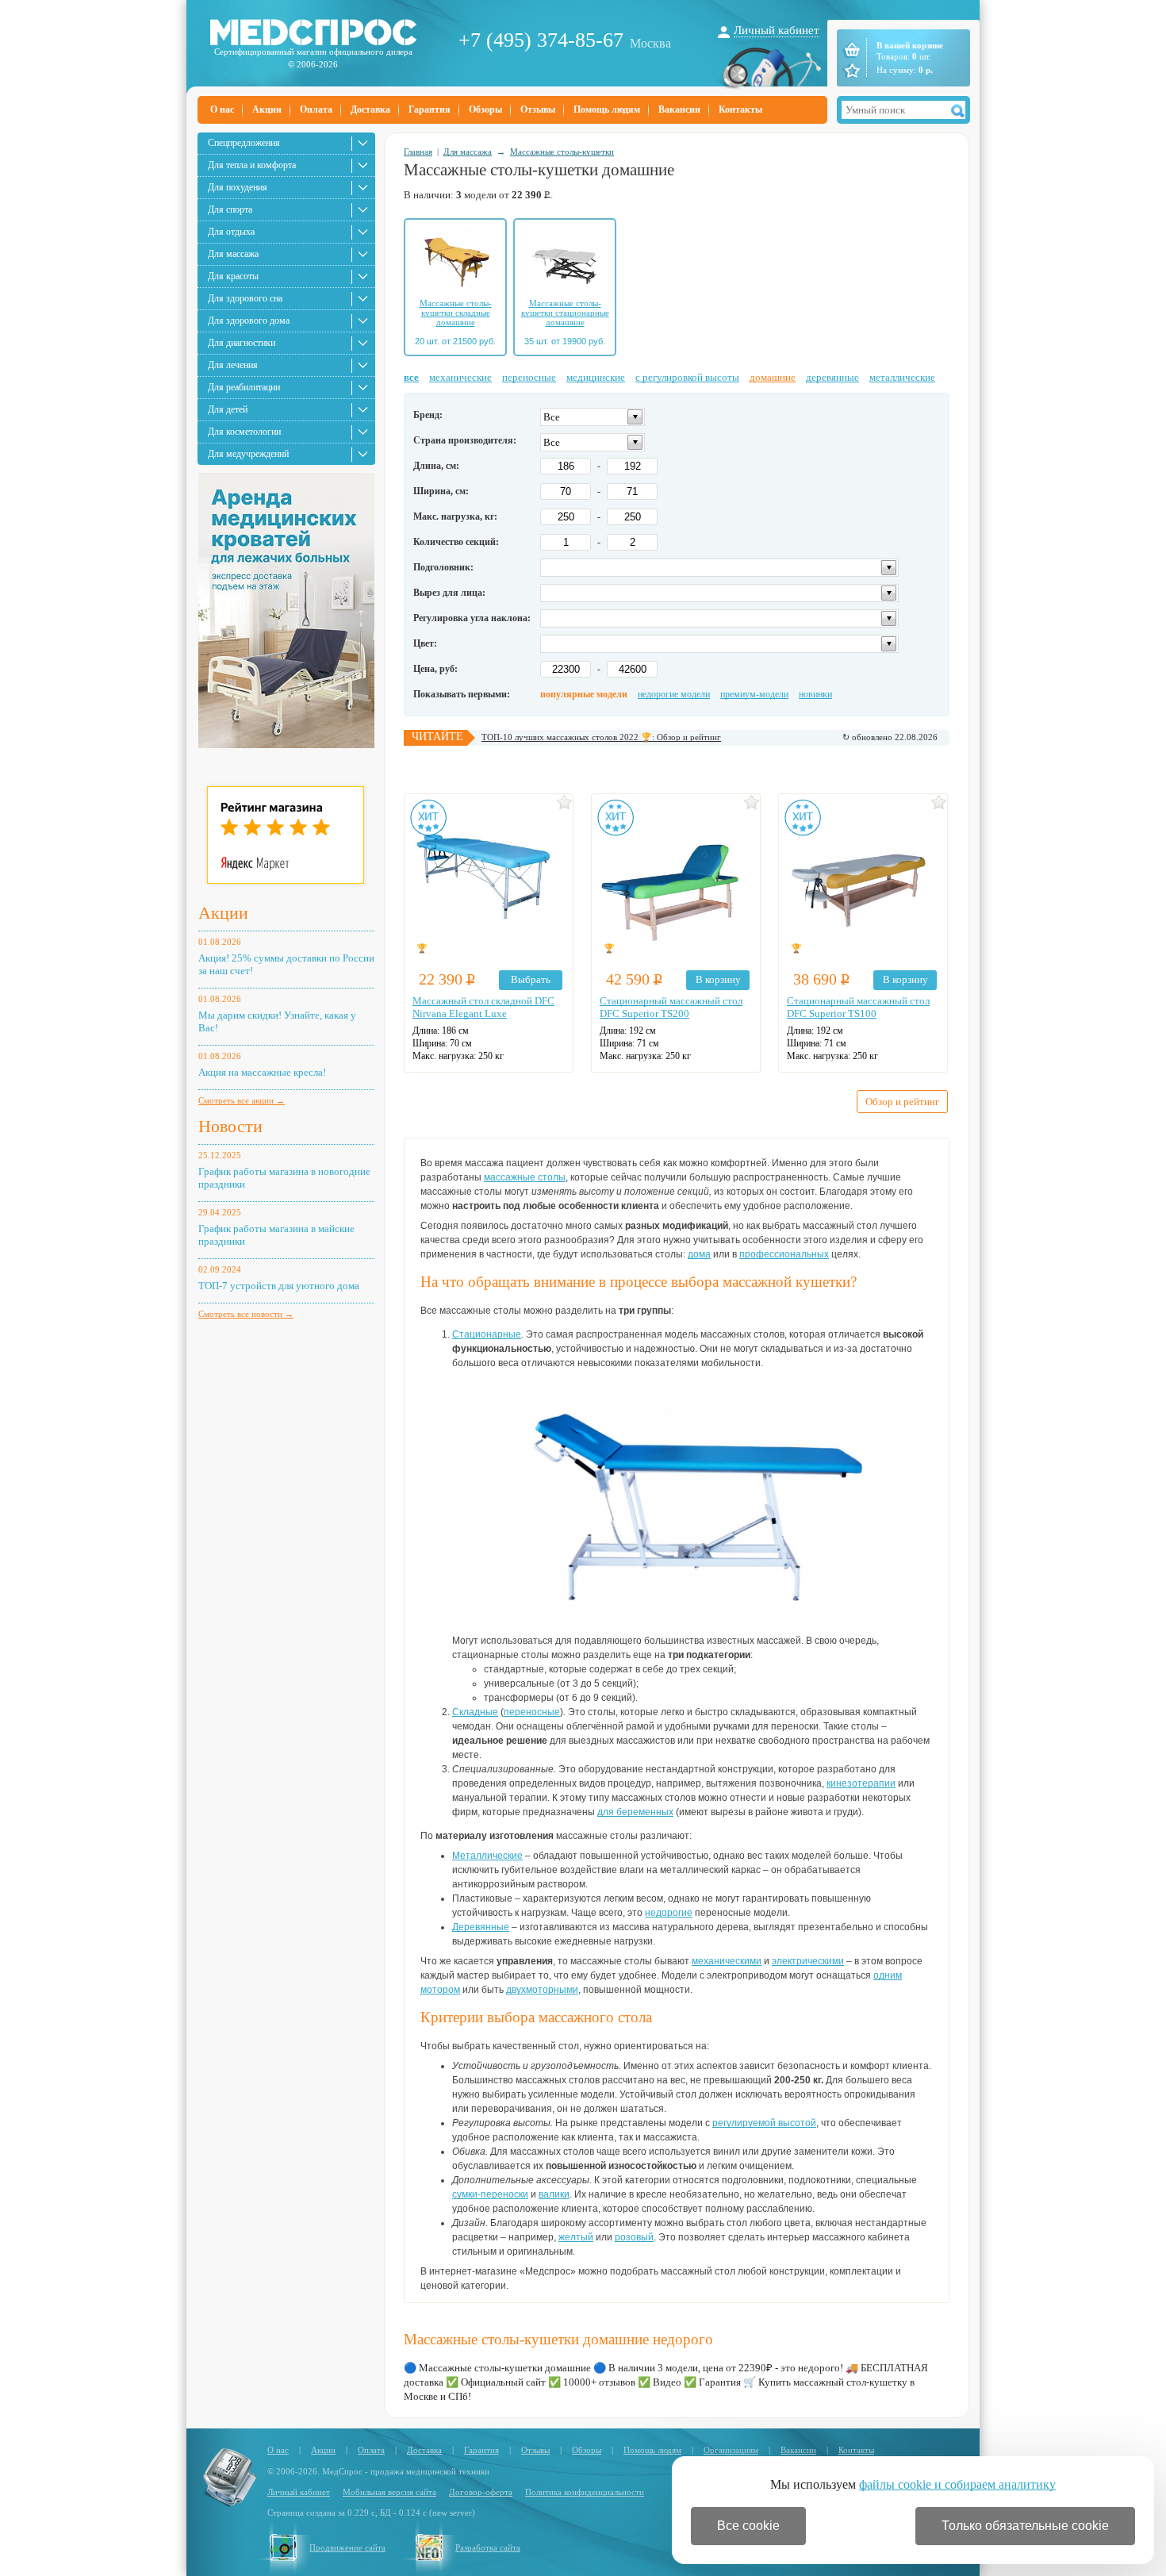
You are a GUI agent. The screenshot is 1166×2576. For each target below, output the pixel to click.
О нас (222, 109)
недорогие (669, 1913)
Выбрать (531, 979)
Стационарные (487, 1334)
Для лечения (233, 365)
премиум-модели (754, 694)
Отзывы (538, 109)
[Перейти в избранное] (851, 71)
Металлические (487, 1856)
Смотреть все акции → (242, 1100)
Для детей (228, 409)
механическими (727, 1961)
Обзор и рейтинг (902, 1102)
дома (699, 1254)
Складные (475, 1712)
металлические (902, 377)
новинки (815, 694)
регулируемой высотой (764, 2123)
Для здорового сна (245, 298)
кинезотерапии (861, 1783)
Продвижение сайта (347, 2547)
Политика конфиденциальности (585, 2492)
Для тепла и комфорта (252, 165)
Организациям (731, 2450)
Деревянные (481, 1927)
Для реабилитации (244, 387)
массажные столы (525, 1177)
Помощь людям (607, 109)
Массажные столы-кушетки (562, 152)
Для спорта (230, 209)
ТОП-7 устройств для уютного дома (279, 1286)
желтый (576, 2237)
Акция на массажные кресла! (262, 1072)
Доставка (370, 109)
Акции (267, 109)
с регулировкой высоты (687, 377)
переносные (529, 377)
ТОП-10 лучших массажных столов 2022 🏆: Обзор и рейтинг (601, 737)
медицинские (596, 377)
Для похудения (238, 187)
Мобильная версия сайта (389, 2492)
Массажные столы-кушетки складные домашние (456, 313)
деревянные (832, 377)
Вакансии (679, 109)
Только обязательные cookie (1025, 2526)
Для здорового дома (249, 321)
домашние (773, 377)
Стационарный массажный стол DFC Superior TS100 (858, 1007)
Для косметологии (244, 432)
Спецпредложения (244, 143)
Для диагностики (242, 343)
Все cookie (748, 2526)
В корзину (718, 979)
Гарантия (430, 109)
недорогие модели (674, 694)
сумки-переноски (490, 2194)
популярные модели (584, 694)
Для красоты (233, 276)
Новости (230, 1126)
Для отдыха (231, 232)
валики (554, 2194)
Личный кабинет (777, 30)
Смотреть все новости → (246, 1314)
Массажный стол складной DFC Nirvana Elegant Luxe (483, 1007)
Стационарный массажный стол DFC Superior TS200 (671, 1007)
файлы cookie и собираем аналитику (957, 2484)
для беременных (635, 1812)
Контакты (740, 109)
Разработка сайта (488, 2547)
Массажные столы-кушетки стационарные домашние (565, 313)
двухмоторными (542, 1990)
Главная (418, 152)
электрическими (808, 1961)
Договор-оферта (481, 2492)
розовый (634, 2237)
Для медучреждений (248, 454)
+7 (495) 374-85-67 (541, 40)
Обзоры (485, 109)
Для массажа (233, 254)
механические (460, 377)
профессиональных (784, 1254)
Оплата (316, 109)
